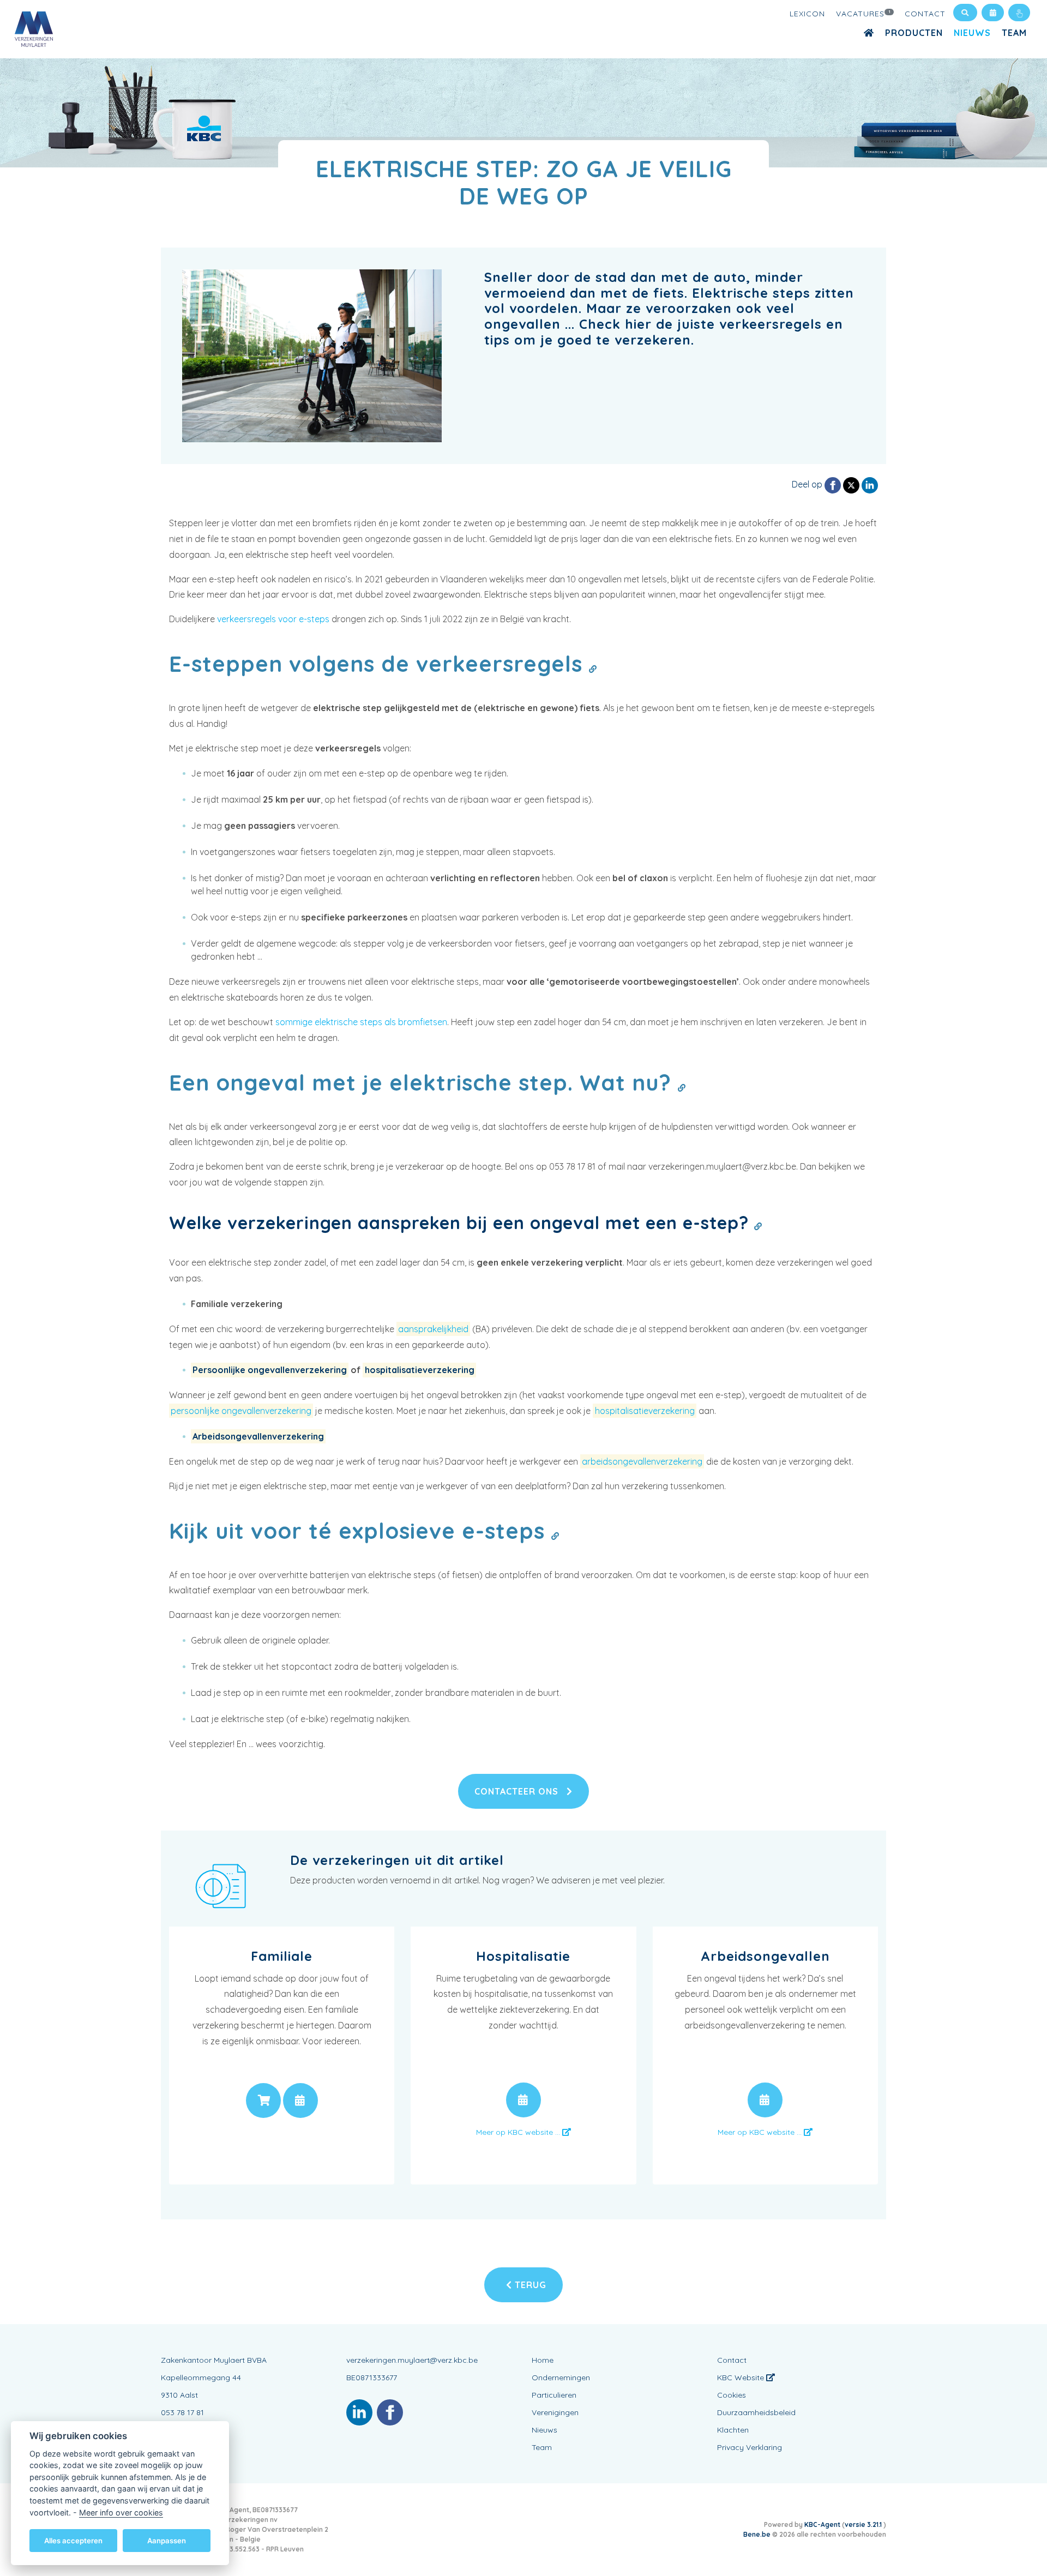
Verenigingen (555, 2412)
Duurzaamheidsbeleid (756, 2412)
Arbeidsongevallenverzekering (258, 1436)
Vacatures (864, 14)
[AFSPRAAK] (300, 2100)
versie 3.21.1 (864, 2524)
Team (1014, 33)
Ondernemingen (561, 2378)
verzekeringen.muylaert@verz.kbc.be (412, 2360)
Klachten (733, 2430)
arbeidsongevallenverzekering (642, 1461)
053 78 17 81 (182, 2412)
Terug (529, 2285)
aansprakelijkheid (433, 1329)
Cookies (732, 2395)
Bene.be (757, 2534)
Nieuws (972, 33)
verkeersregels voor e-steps (273, 619)
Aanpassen (167, 2540)
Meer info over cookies (121, 2512)
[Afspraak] (993, 13)
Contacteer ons (518, 1791)
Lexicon (807, 14)
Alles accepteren (73, 2540)
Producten (914, 33)
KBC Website (742, 2378)
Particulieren (554, 2395)
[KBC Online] (1019, 13)
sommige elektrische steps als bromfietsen (361, 1022)
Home (543, 2360)
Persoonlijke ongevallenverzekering (270, 1370)
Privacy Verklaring (750, 2447)
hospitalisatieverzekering (420, 1370)
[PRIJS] (263, 2100)
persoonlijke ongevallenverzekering (241, 1411)
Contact (925, 14)
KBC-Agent (822, 2524)
